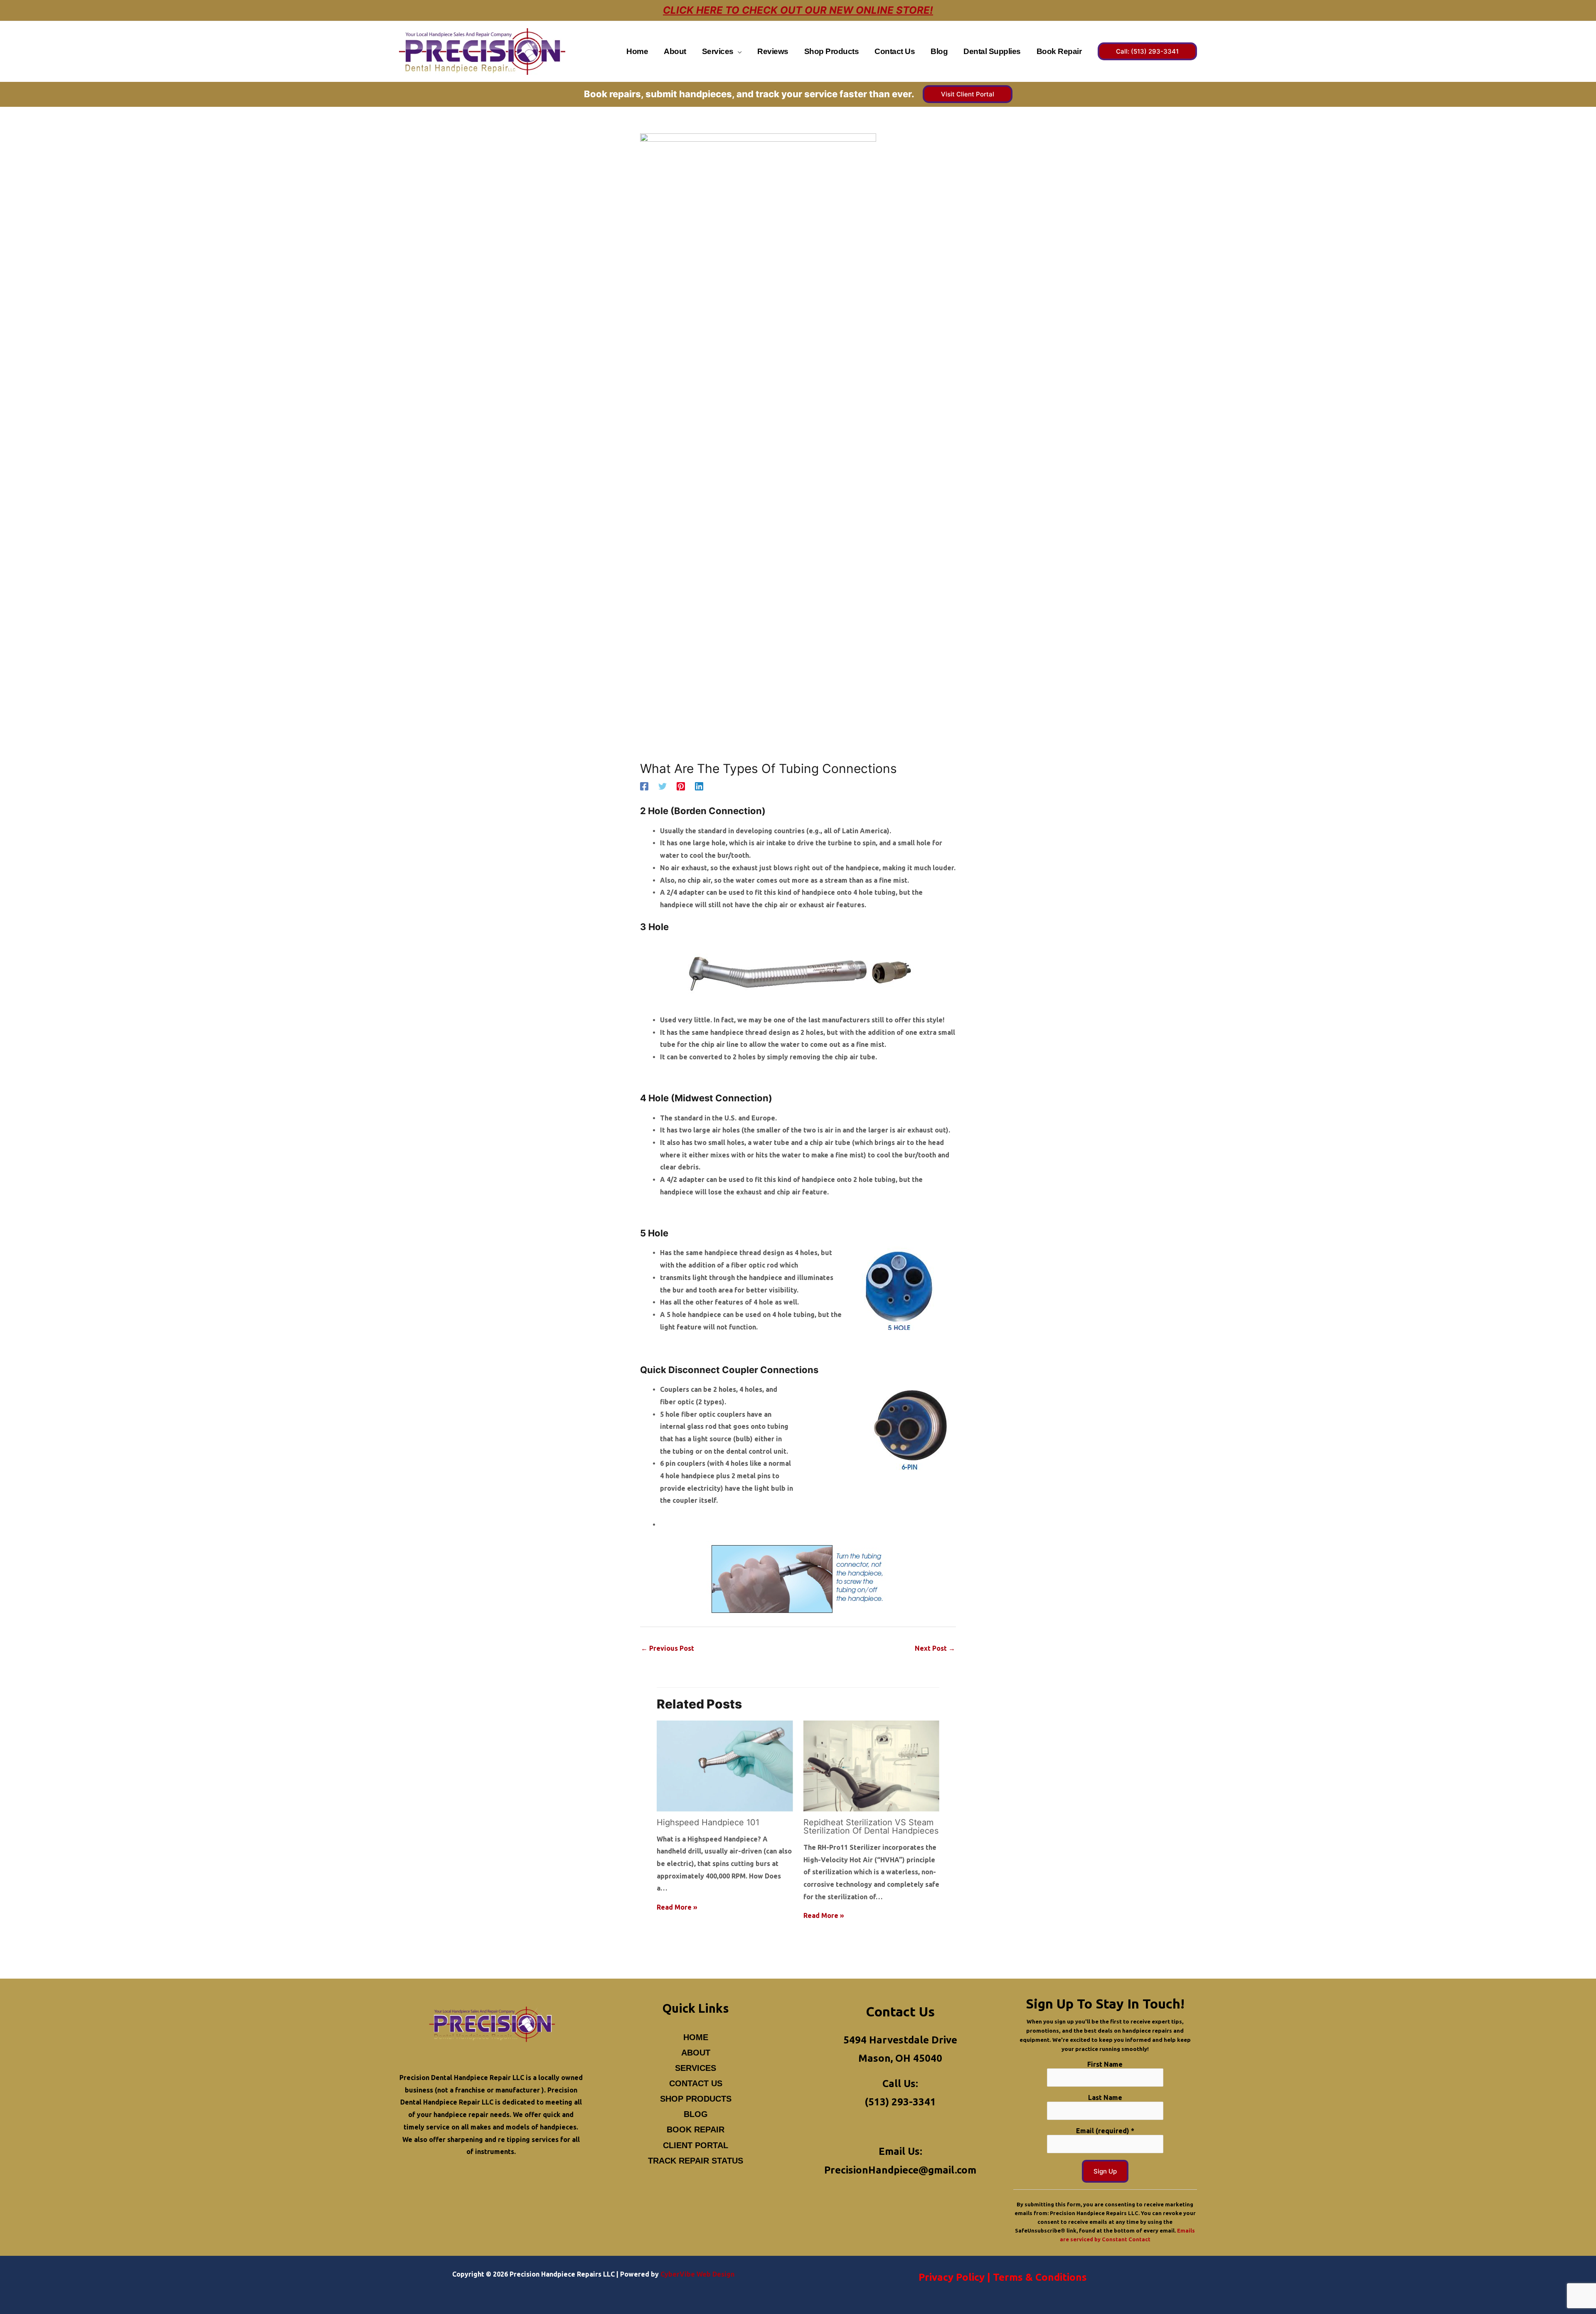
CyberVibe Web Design (697, 2274)
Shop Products (696, 2099)
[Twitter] (663, 787)
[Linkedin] (699, 787)
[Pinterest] (681, 787)
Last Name (1105, 2097)
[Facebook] (644, 787)
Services (696, 2068)
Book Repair (696, 2129)
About (696, 2053)
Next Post (935, 1648)
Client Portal (696, 2145)
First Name (1105, 2064)
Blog (696, 2114)
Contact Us (696, 2083)
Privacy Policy (952, 2277)
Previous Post (667, 1648)
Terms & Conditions (1040, 2277)
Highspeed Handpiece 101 (708, 1822)
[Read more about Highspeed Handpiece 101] (725, 1765)
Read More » (677, 1907)
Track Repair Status (696, 2161)
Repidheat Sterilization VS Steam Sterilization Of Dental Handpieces (871, 1827)
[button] (738, 51)
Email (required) (1105, 2131)
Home (696, 2037)
